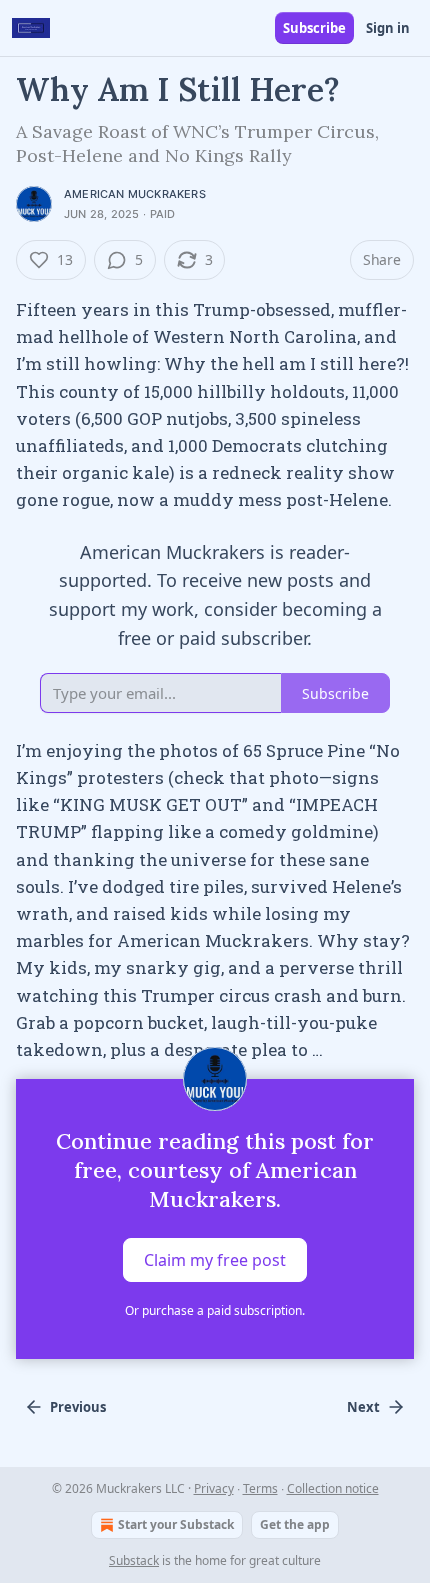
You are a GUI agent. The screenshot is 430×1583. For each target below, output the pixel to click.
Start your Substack (176, 1524)
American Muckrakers (135, 194)
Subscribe (314, 28)
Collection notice (333, 1488)
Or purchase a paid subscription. (215, 1310)
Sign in (388, 28)
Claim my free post (215, 1260)
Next (363, 1407)
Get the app (295, 1524)
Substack (134, 1560)
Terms (260, 1488)
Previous (78, 1407)
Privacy (214, 1488)
